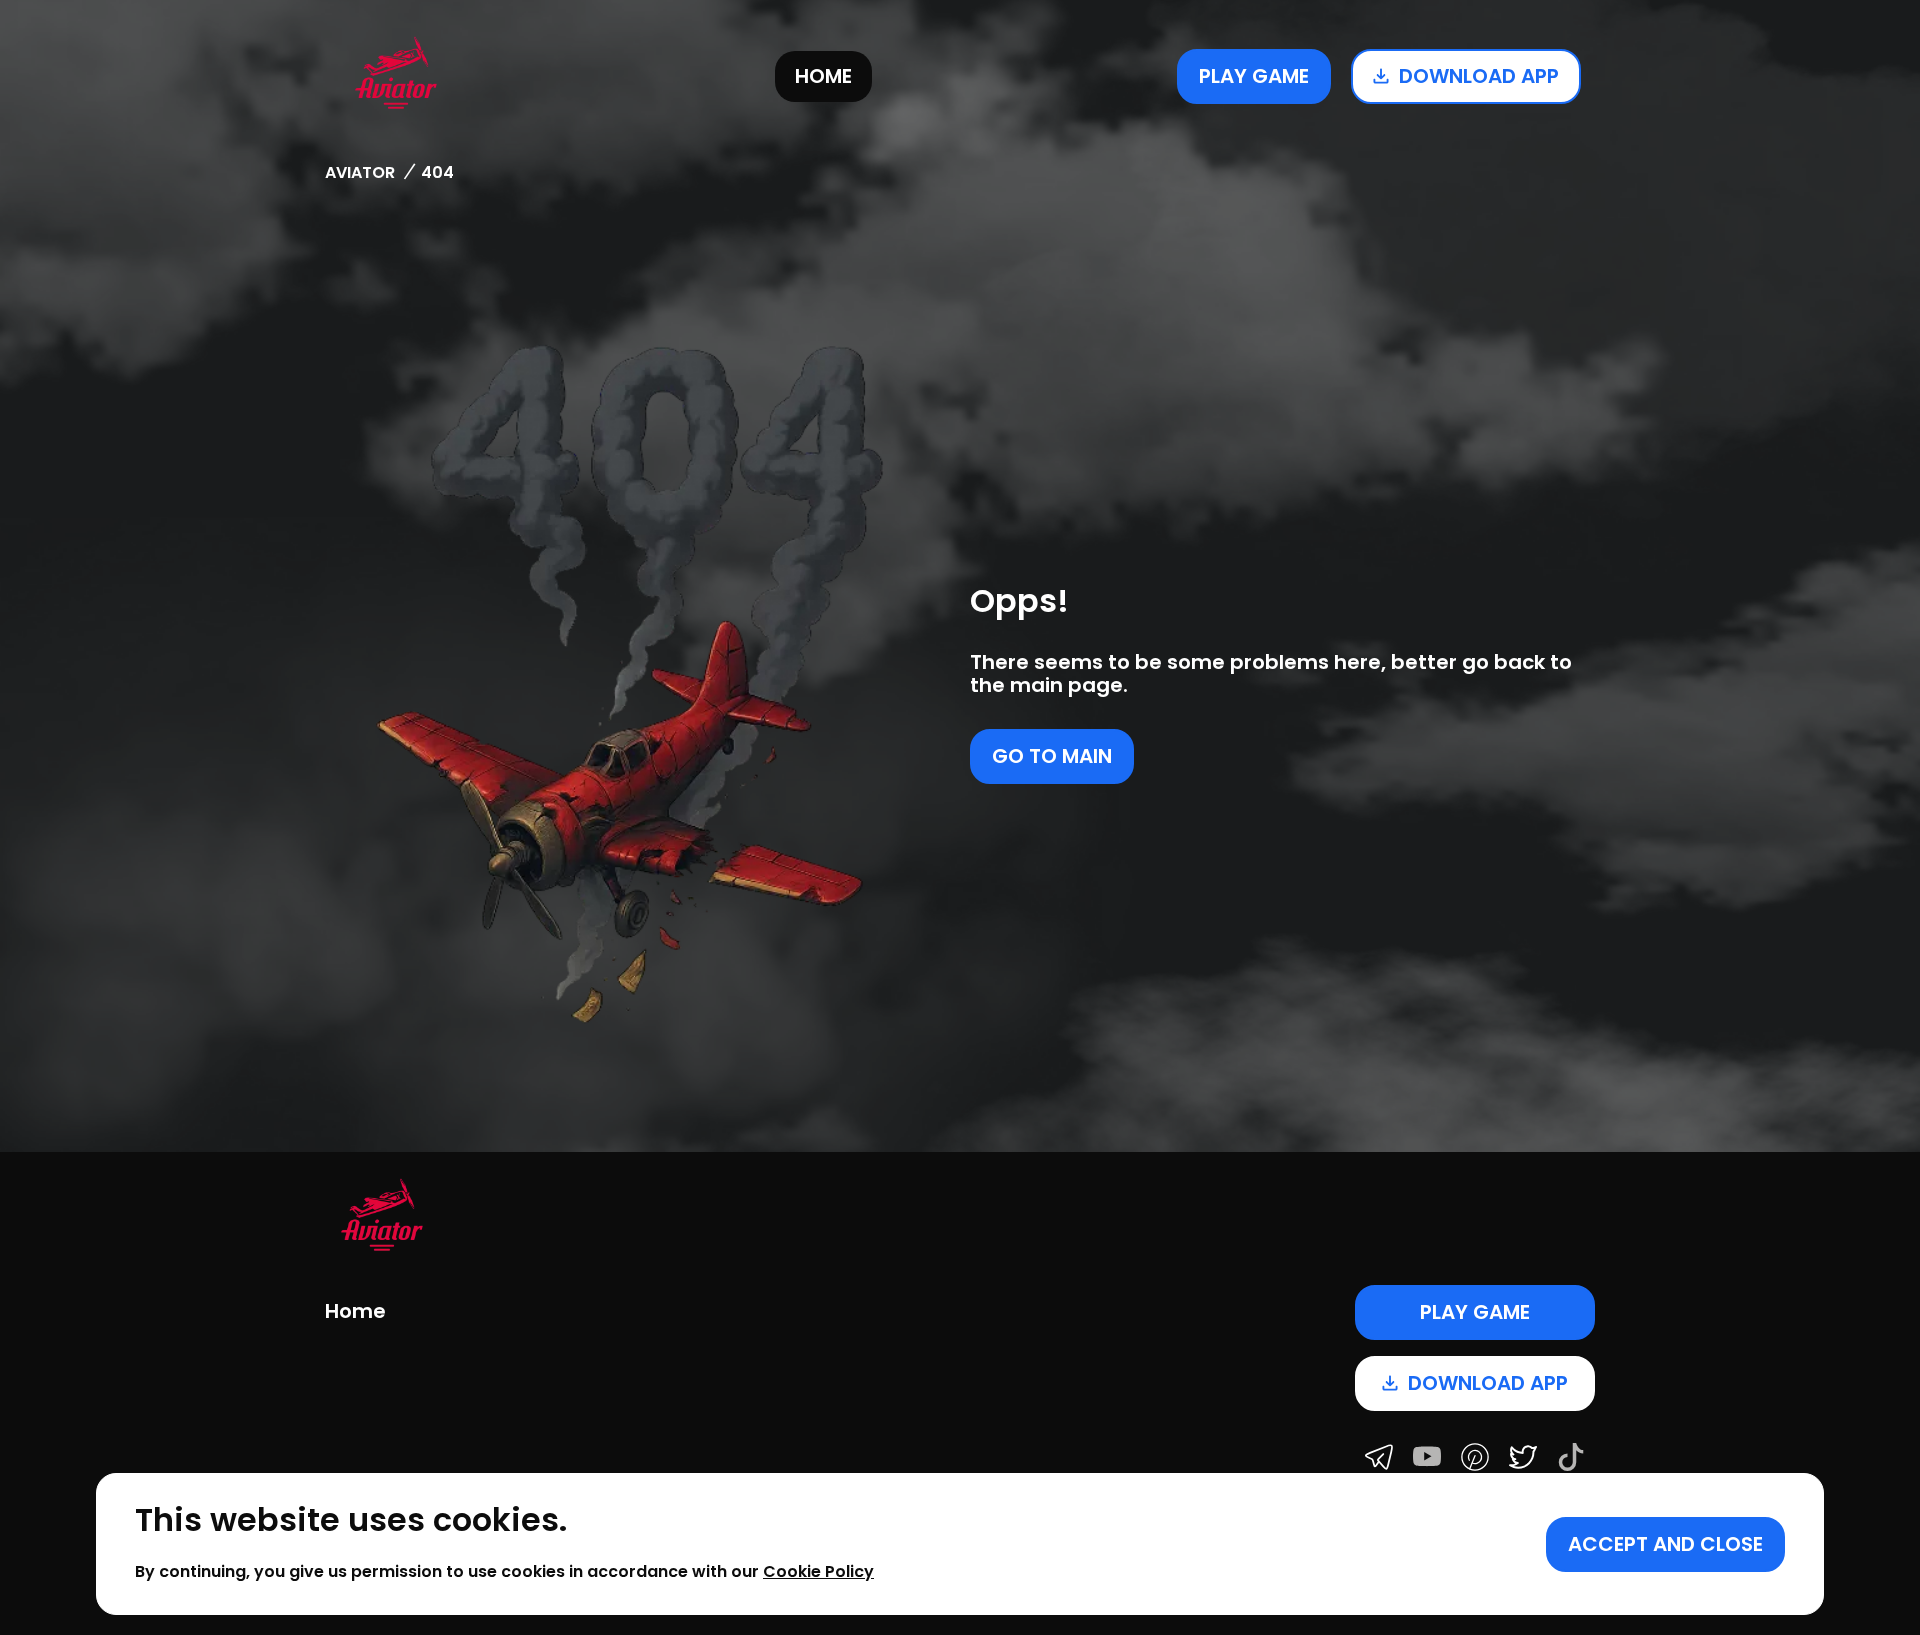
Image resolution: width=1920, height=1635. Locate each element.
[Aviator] (396, 76)
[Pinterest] (1475, 1459)
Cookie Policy (818, 1571)
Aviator (360, 172)
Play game (1254, 76)
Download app (1479, 76)
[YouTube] (1427, 1459)
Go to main (1052, 756)
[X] (1523, 1459)
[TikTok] (1571, 1459)
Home (823, 76)
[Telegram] (1379, 1459)
